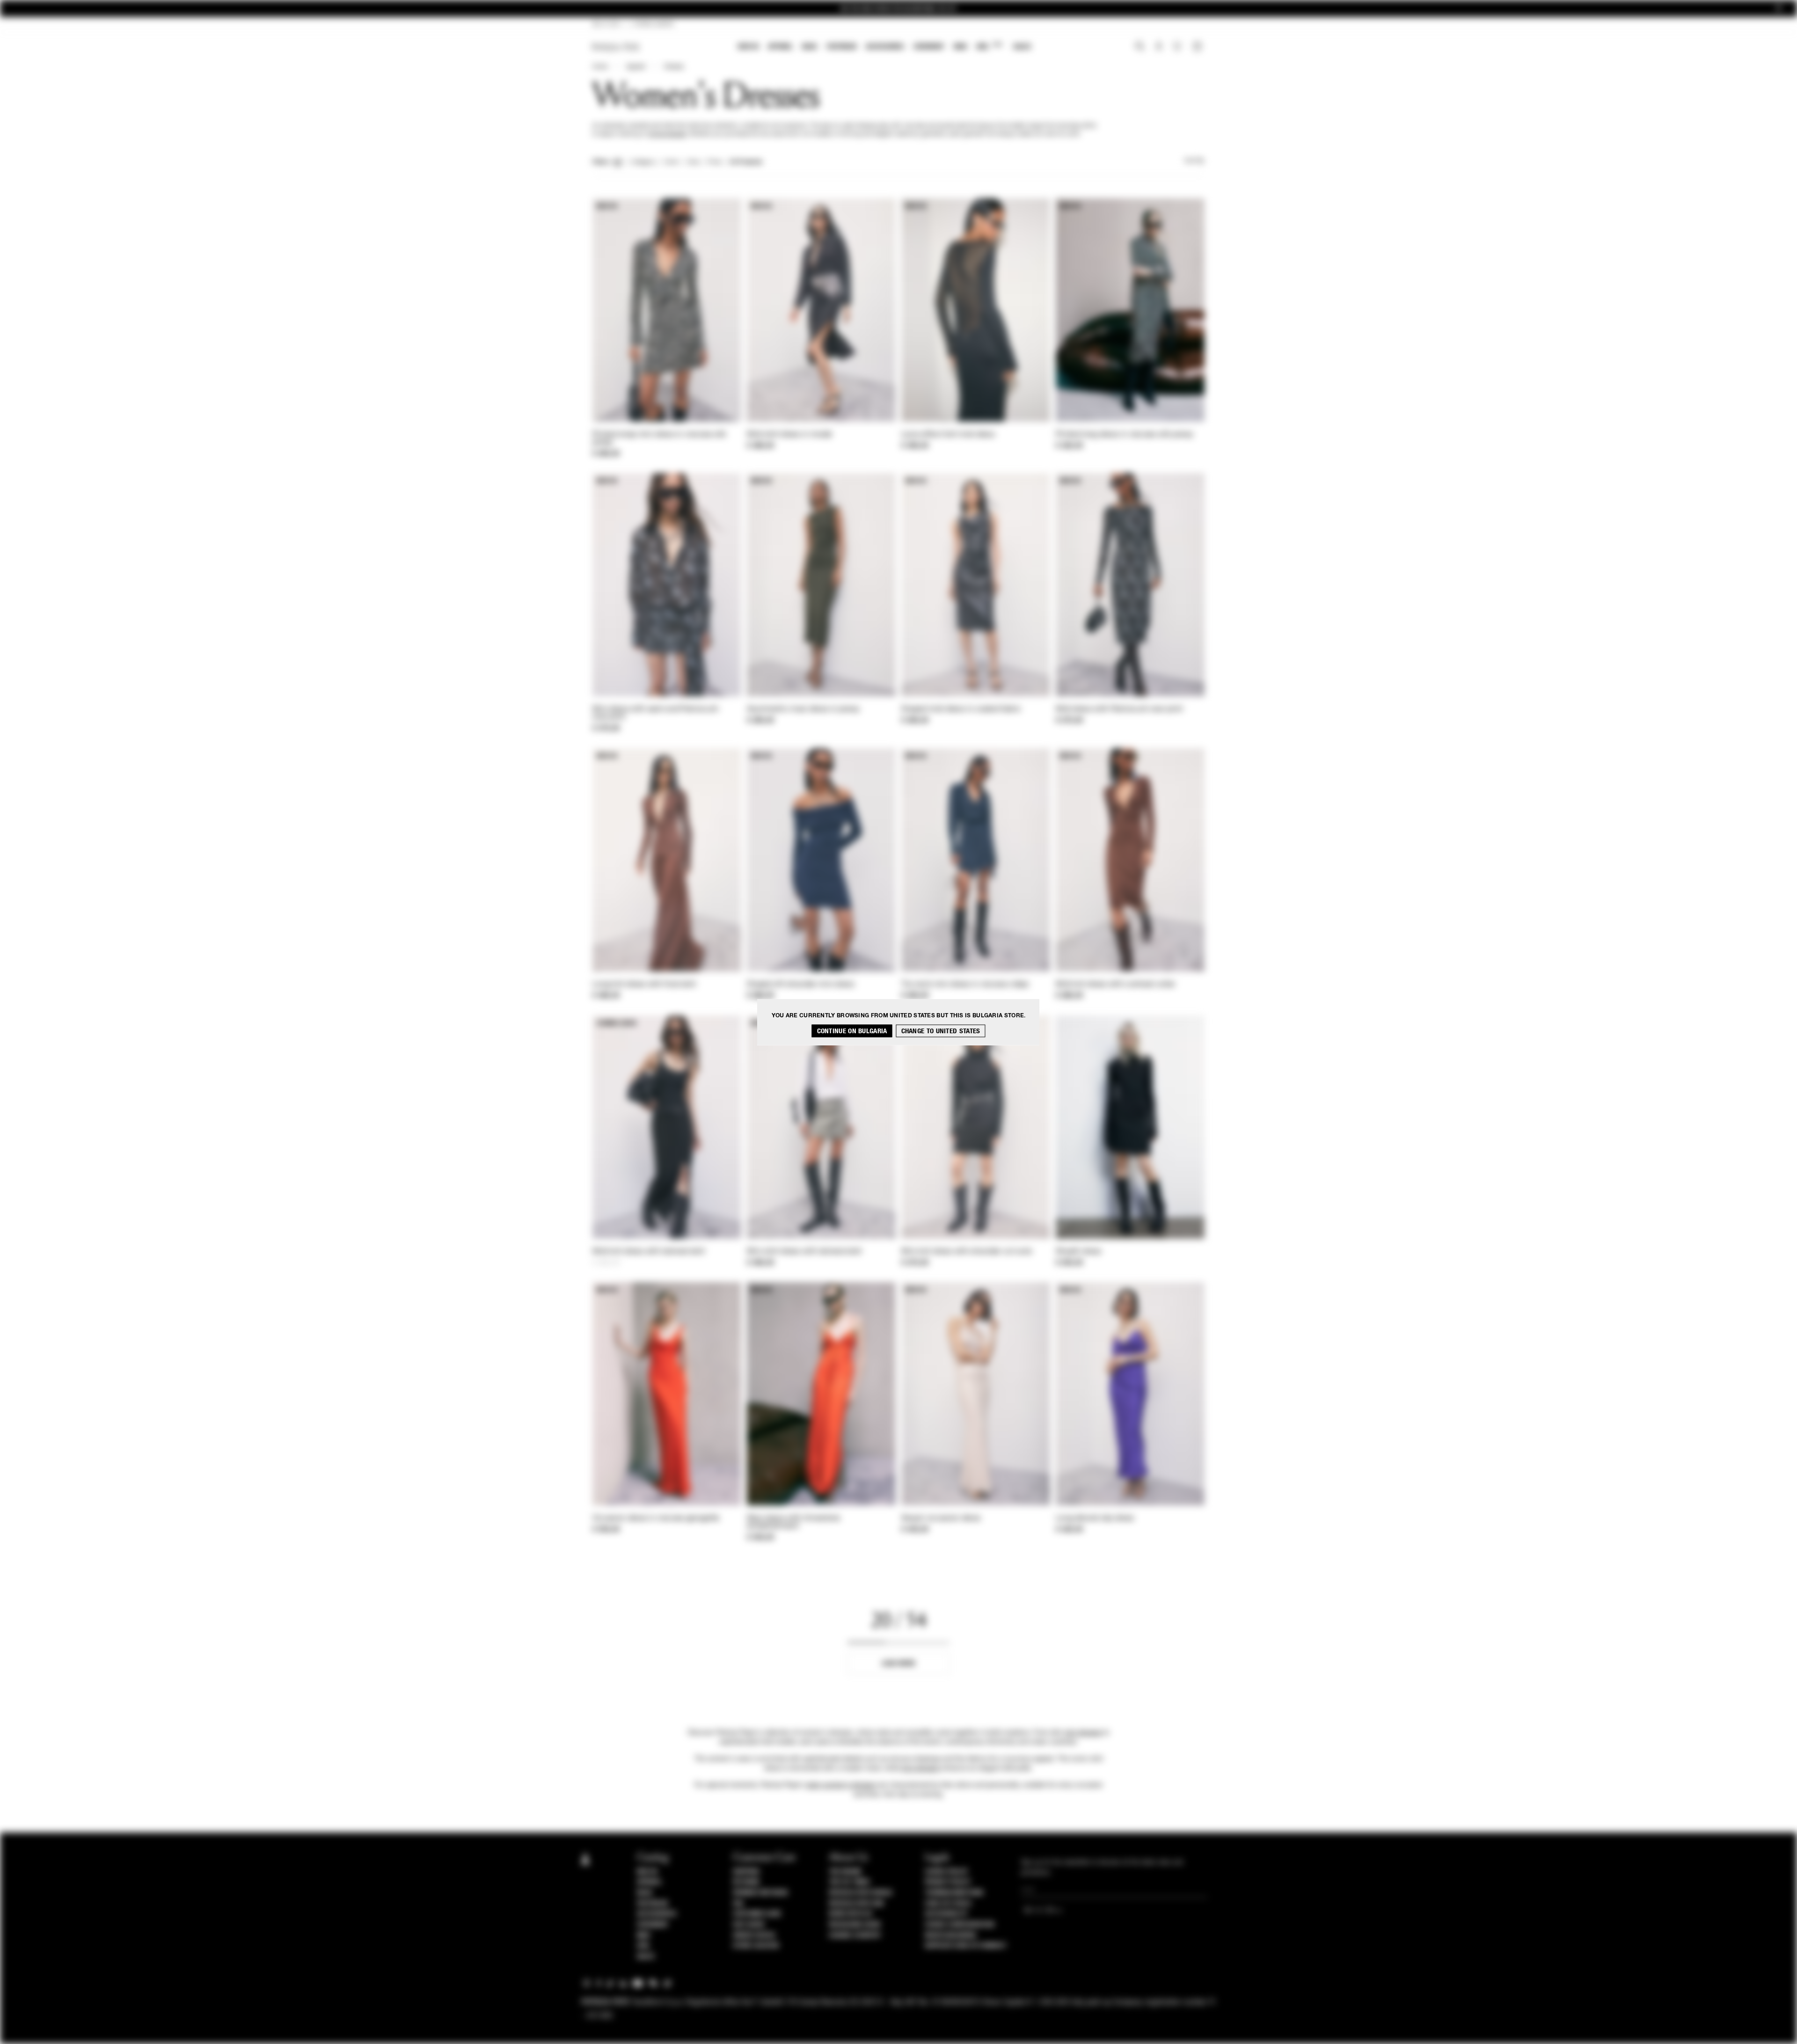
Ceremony (929, 47)
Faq (738, 1904)
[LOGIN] (1159, 47)
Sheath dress (1079, 1252)
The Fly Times (849, 1882)
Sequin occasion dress (941, 1518)
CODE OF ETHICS (948, 1904)
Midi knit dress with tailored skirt (649, 1252)
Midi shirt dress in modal (790, 435)
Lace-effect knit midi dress (948, 435)
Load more (899, 1663)
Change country (855, 1935)
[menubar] (885, 47)
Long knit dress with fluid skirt (644, 985)
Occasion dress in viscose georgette (656, 1518)
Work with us (850, 1914)
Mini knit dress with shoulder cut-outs (967, 1252)
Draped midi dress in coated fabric (961, 709)
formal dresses (667, 134)
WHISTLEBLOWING (950, 1935)
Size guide (749, 1925)
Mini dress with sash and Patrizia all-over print (656, 713)
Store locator (756, 1946)
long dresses (920, 1768)
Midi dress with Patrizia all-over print (1119, 709)
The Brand (845, 1872)
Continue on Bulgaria (852, 1031)
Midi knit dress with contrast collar (1116, 985)
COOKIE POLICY (946, 1872)
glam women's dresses (841, 1785)
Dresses (674, 67)
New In (748, 47)
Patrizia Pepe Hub (856, 1904)
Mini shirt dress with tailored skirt (804, 1252)
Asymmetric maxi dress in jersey (803, 709)
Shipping (746, 1872)
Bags (810, 47)
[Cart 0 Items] (1198, 47)
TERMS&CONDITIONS (954, 1893)
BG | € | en (606, 24)
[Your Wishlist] (1178, 49)
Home (600, 67)
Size (693, 162)
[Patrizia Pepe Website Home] (616, 47)
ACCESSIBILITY (946, 1914)
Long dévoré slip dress (1095, 1518)
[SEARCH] (1140, 47)
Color (671, 162)
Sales (1022, 47)
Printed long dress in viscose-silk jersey (1125, 435)
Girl (989, 46)
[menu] (884, 47)
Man (960, 47)
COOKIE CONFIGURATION (959, 1925)
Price (714, 162)
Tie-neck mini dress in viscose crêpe (965, 985)
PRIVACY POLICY (948, 1882)
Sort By (1194, 161)
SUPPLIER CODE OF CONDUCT (966, 1946)
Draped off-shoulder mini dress (801, 985)
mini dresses (1083, 1733)
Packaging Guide (855, 1925)
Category (643, 162)
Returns (746, 1882)
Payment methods (760, 1893)
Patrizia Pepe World (861, 1893)
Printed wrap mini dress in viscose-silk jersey (659, 439)
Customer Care (757, 1914)
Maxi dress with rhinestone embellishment (794, 1522)
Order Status (754, 1935)
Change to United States (941, 1031)
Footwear (841, 47)
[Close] (1779, 9)
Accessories (885, 47)
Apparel (780, 47)
